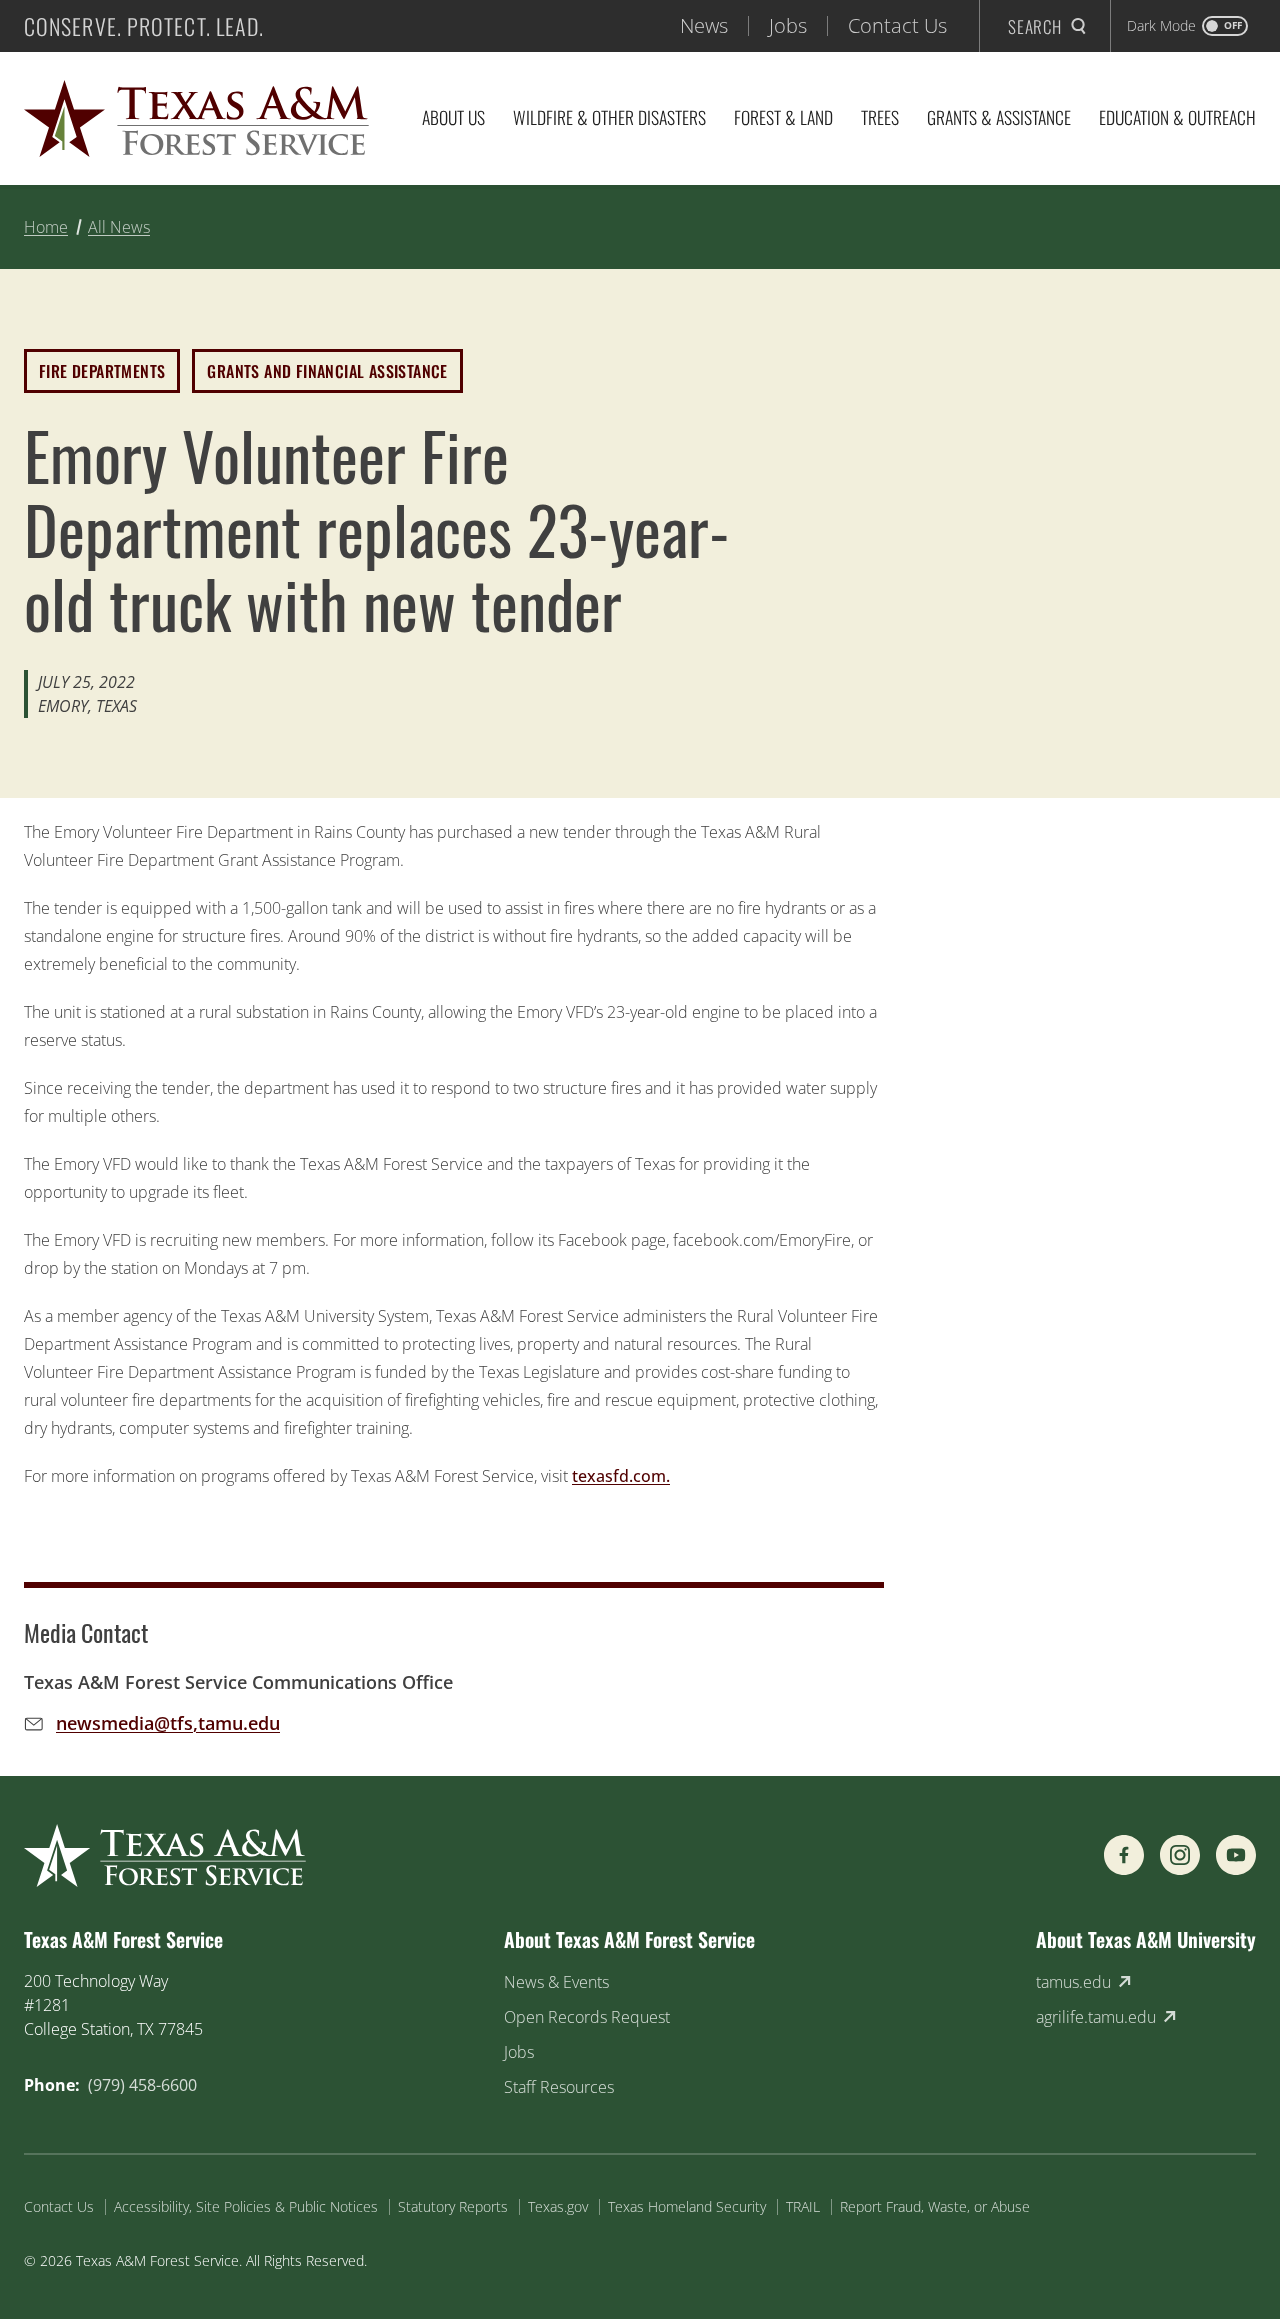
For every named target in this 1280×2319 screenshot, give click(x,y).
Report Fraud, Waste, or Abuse (935, 2206)
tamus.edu (1073, 1982)
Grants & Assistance (999, 117)
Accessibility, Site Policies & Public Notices (246, 2206)
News (704, 25)
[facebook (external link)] (1124, 1855)
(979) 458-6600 (142, 2085)
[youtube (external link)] (1236, 1855)
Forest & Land (783, 117)
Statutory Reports (453, 2206)
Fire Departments (102, 371)
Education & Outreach (1177, 117)
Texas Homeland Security (687, 2206)
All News (119, 227)
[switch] (1187, 26)
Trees (880, 117)
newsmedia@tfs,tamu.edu (168, 1723)
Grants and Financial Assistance (327, 371)
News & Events (556, 1982)
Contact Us (897, 25)
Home (46, 227)
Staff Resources (559, 2087)
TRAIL (803, 2206)
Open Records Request (587, 2017)
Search (1035, 26)
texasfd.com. (621, 1476)
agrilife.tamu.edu (1096, 2017)
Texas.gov (558, 2206)
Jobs (788, 25)
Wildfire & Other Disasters (609, 117)
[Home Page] (196, 118)
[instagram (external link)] (1180, 1855)
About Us (453, 117)
